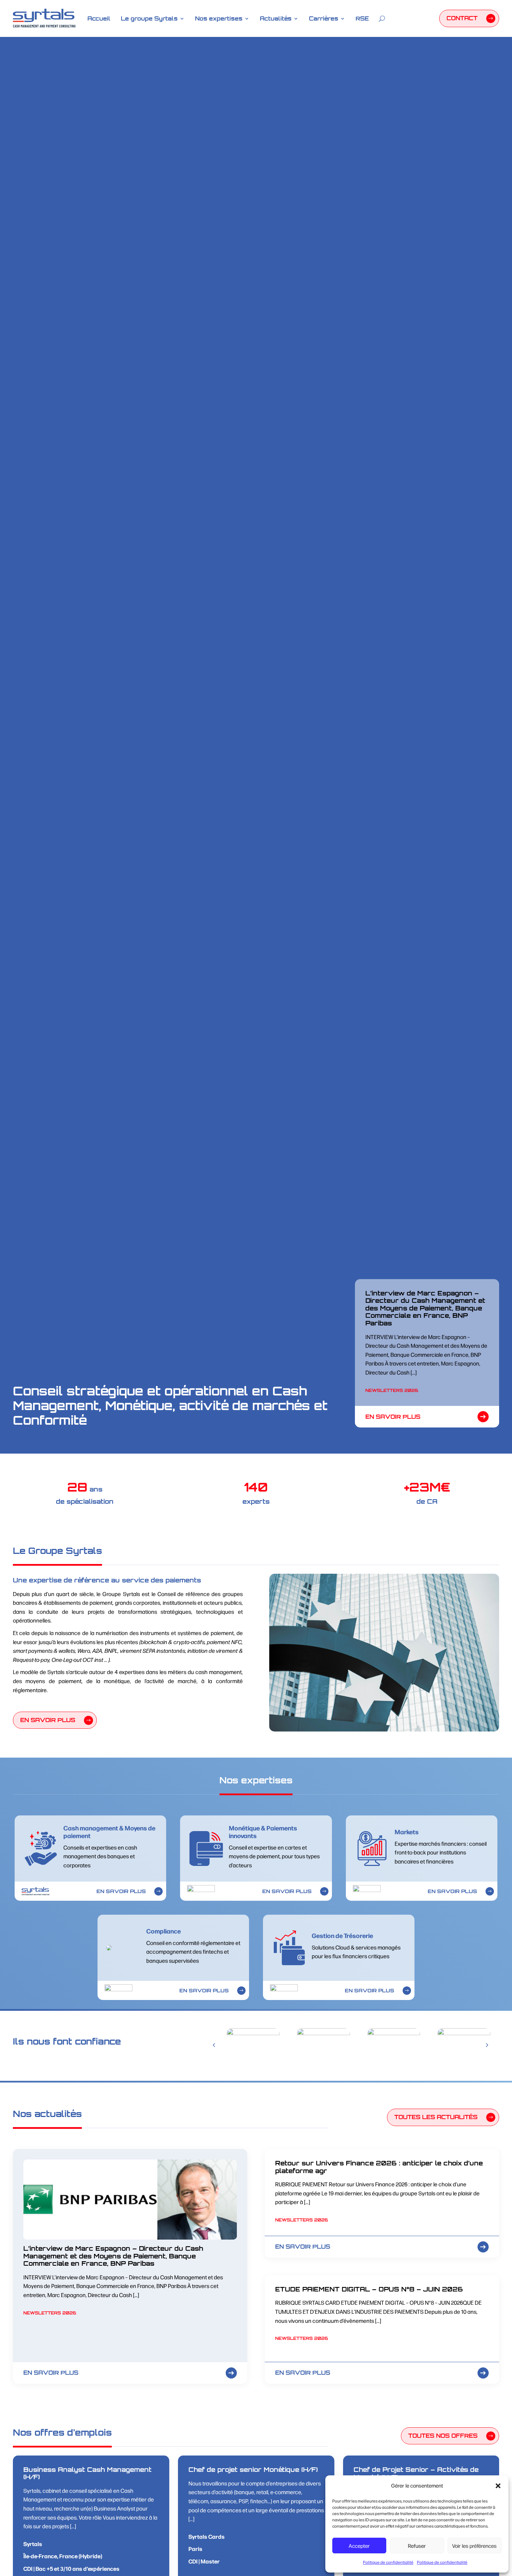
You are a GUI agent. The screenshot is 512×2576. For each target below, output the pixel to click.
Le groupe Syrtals (149, 18)
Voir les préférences (474, 2546)
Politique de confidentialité (388, 2562)
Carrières (324, 18)
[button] (498, 2486)
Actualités (276, 18)
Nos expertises (219, 18)
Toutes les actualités (436, 2117)
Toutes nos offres (443, 2436)
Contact (462, 18)
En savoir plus (393, 1417)
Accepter (359, 2546)
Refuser (417, 2546)
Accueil (99, 18)
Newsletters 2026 (392, 1390)
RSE (362, 18)
